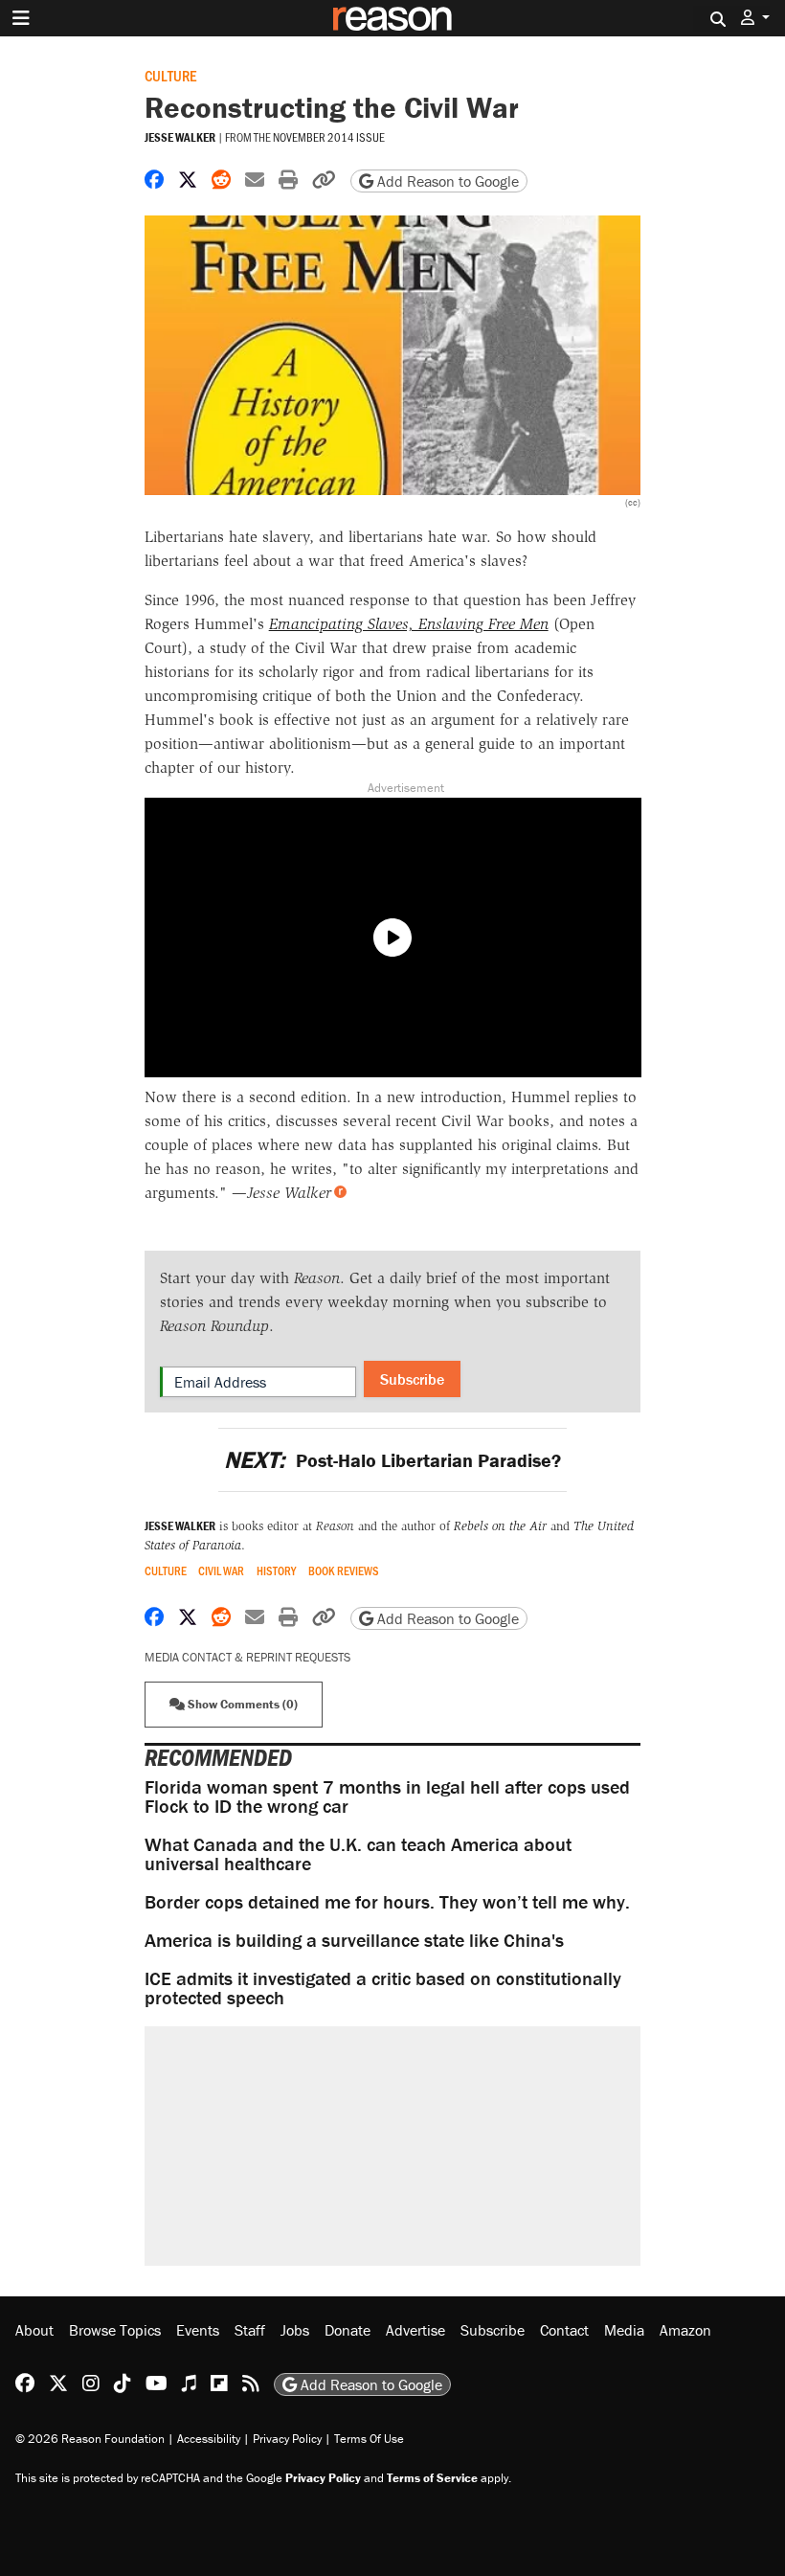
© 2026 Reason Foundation (90, 2439)
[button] (755, 18)
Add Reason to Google (446, 181)
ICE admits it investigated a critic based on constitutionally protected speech (383, 1988)
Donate (348, 2330)
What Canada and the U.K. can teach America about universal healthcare (358, 1853)
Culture (170, 75)
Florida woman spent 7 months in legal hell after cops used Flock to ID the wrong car (387, 1796)
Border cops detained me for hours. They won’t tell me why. (387, 1901)
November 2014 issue (329, 137)
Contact (564, 2330)
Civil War (221, 1571)
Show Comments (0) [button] (241, 1704)
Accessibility (209, 2439)
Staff (250, 2330)
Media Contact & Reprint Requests (247, 1657)
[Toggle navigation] (21, 18)
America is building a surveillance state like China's (354, 1940)
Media (624, 2330)
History (276, 1571)
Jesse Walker (180, 137)
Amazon (685, 2330)
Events (198, 2330)
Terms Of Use (369, 2439)
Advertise (415, 2330)
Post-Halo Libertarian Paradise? (392, 1460)
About (34, 2330)
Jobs (295, 2330)
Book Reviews (344, 1571)
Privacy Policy (287, 2439)
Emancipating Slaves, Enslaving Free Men (409, 624)
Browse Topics (115, 2330)
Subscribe (412, 1379)
